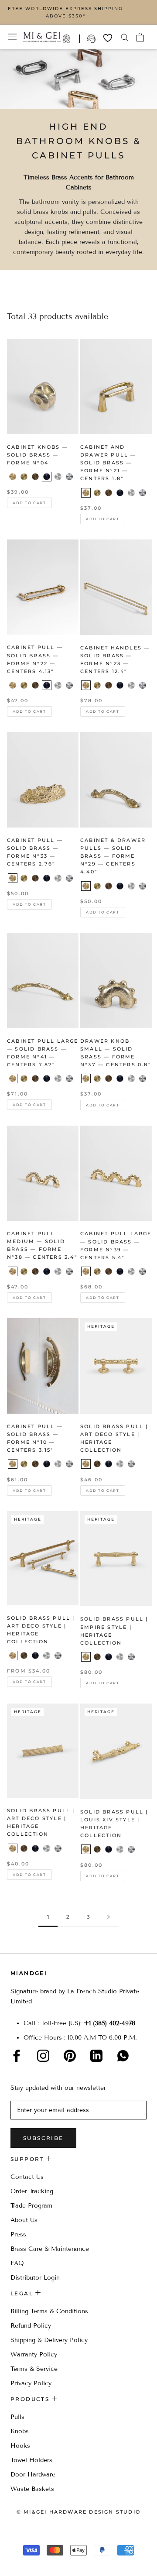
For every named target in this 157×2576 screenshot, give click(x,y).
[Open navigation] (12, 37)
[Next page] (109, 1917)
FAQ (17, 2263)
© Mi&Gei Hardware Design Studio (78, 2512)
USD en (36, 2562)
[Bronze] (35, 477)
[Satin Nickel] (58, 477)
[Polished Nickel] (69, 477)
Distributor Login (35, 2278)
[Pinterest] (70, 2056)
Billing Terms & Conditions (49, 2311)
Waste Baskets (32, 2489)
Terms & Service (34, 2369)
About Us (24, 2220)
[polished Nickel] (143, 493)
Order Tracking (32, 2191)
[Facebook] (17, 2056)
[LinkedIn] (96, 2056)
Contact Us (27, 2177)
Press (18, 2234)
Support (92, 39)
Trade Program (71, 39)
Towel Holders (31, 2460)
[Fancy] (123, 2056)
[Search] (125, 37)
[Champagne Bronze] (24, 477)
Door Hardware (33, 2475)
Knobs (20, 2431)
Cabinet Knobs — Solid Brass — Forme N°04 (38, 455)
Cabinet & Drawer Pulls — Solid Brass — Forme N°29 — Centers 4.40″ (113, 856)
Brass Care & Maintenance (50, 2249)
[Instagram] (43, 2056)
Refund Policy (31, 2326)
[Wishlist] (108, 38)
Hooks (20, 2446)
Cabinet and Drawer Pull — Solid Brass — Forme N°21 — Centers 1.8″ (108, 463)
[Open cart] (140, 37)
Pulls (17, 2417)
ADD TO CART (29, 503)
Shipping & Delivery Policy (49, 2340)
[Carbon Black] (47, 477)
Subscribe (43, 2138)
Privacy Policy (31, 2383)
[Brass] (13, 477)
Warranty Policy (34, 2354)
